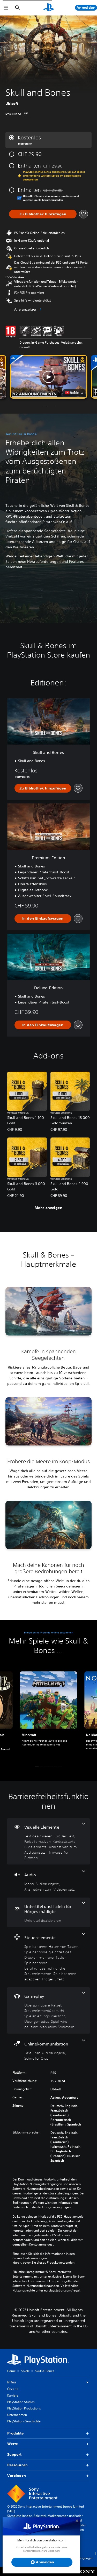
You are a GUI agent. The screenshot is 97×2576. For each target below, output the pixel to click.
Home (12, 2371)
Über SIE (13, 2389)
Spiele (25, 2371)
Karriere (13, 2395)
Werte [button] (13, 2444)
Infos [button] (12, 2382)
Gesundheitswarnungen (30, 2258)
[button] (49, 377)
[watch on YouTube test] (74, 393)
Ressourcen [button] (17, 2465)
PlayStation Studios (21, 2402)
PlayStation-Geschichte (24, 2421)
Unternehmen (17, 2415)
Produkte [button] (15, 2433)
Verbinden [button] (17, 2476)
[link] (49, 1714)
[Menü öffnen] (6, 8)
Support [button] (14, 2454)
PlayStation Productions (24, 2408)
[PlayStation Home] (49, 8)
